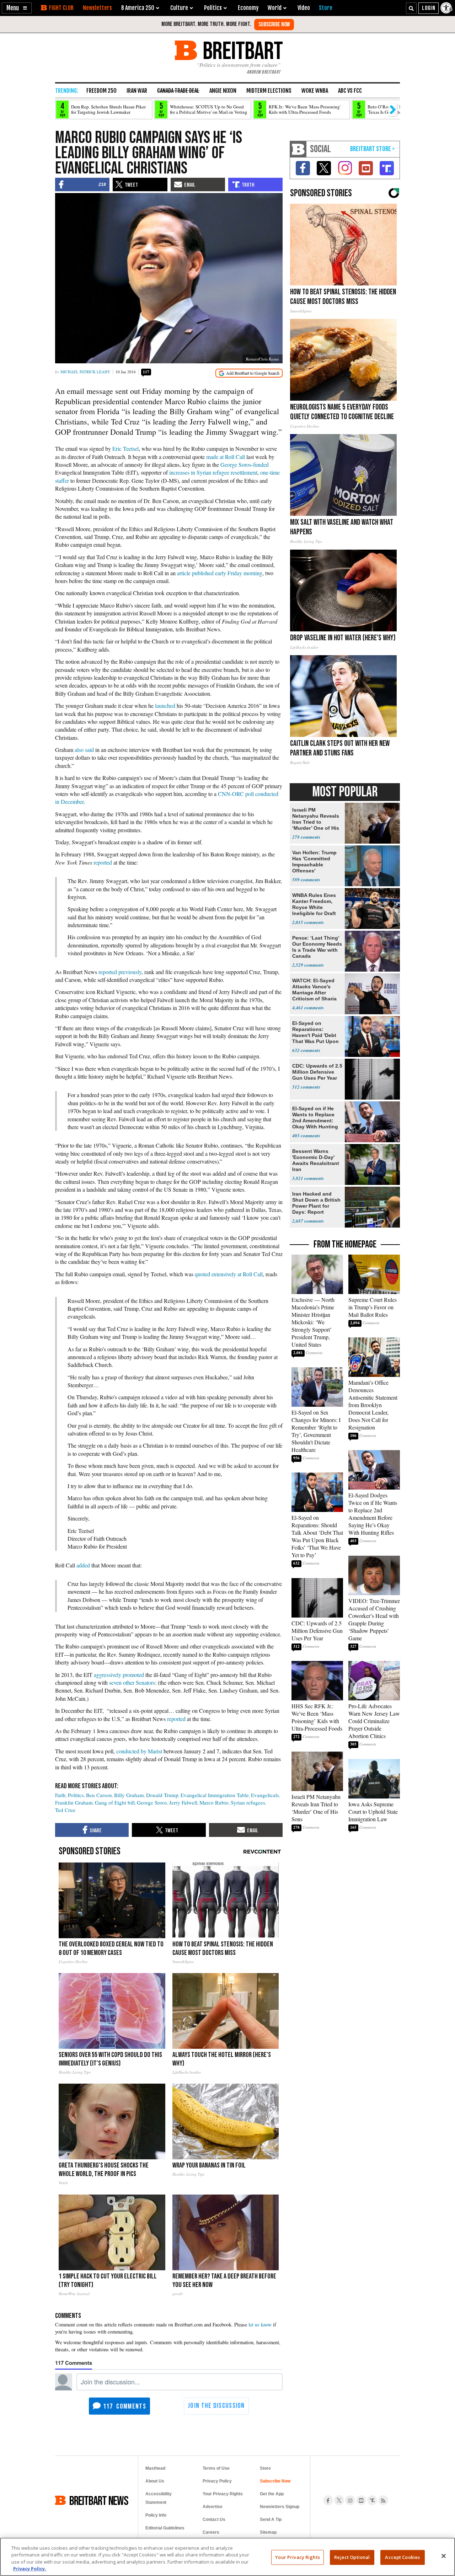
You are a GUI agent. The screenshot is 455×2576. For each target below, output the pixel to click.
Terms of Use (216, 2468)
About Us (155, 2481)
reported (103, 862)
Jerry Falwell (183, 1802)
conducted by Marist (139, 1751)
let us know (260, 2324)
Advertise (213, 2507)
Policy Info (156, 2515)
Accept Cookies (402, 2557)
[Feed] (383, 2500)
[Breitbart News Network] (298, 149)
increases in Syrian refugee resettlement (213, 472)
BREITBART (242, 50)
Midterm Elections (269, 91)
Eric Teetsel (125, 448)
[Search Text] (411, 8)
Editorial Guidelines (165, 2528)
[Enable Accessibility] (447, 8)
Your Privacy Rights (297, 2557)
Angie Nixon (223, 91)
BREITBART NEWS (99, 2500)
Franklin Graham (74, 1802)
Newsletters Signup (280, 2507)
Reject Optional (352, 2557)
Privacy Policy (217, 2481)
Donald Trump (162, 1795)
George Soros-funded (245, 464)
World (275, 8)
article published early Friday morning (220, 573)
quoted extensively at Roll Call (229, 1274)
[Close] (444, 2556)
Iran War (137, 91)
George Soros (152, 1802)
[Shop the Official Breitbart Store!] (373, 149)
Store (265, 2468)
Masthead (155, 2468)
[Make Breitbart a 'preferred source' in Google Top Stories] (249, 373)
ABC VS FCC (350, 91)
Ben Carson (99, 1795)
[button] (17, 8)
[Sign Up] (274, 25)
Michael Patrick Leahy (85, 372)
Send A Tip (271, 2519)
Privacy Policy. (30, 2569)
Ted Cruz (65, 1810)
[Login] (429, 8)
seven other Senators (132, 1682)
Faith (60, 1795)
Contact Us (214, 2519)
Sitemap (268, 2532)
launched (165, 706)
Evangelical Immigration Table (215, 1795)
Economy (248, 8)
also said (84, 750)
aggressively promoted (119, 1675)
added (83, 1565)
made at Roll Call (226, 457)
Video (304, 8)
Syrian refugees (248, 1802)
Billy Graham (129, 1795)
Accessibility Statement (159, 2498)
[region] (227, 2557)
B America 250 (138, 8)
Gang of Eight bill (115, 1802)
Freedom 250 (101, 91)
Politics (76, 1795)
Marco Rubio (214, 1802)
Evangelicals (265, 1795)
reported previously (120, 972)
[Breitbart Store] (326, 8)
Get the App (272, 2494)
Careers (211, 2532)
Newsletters (97, 8)
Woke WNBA (315, 91)
